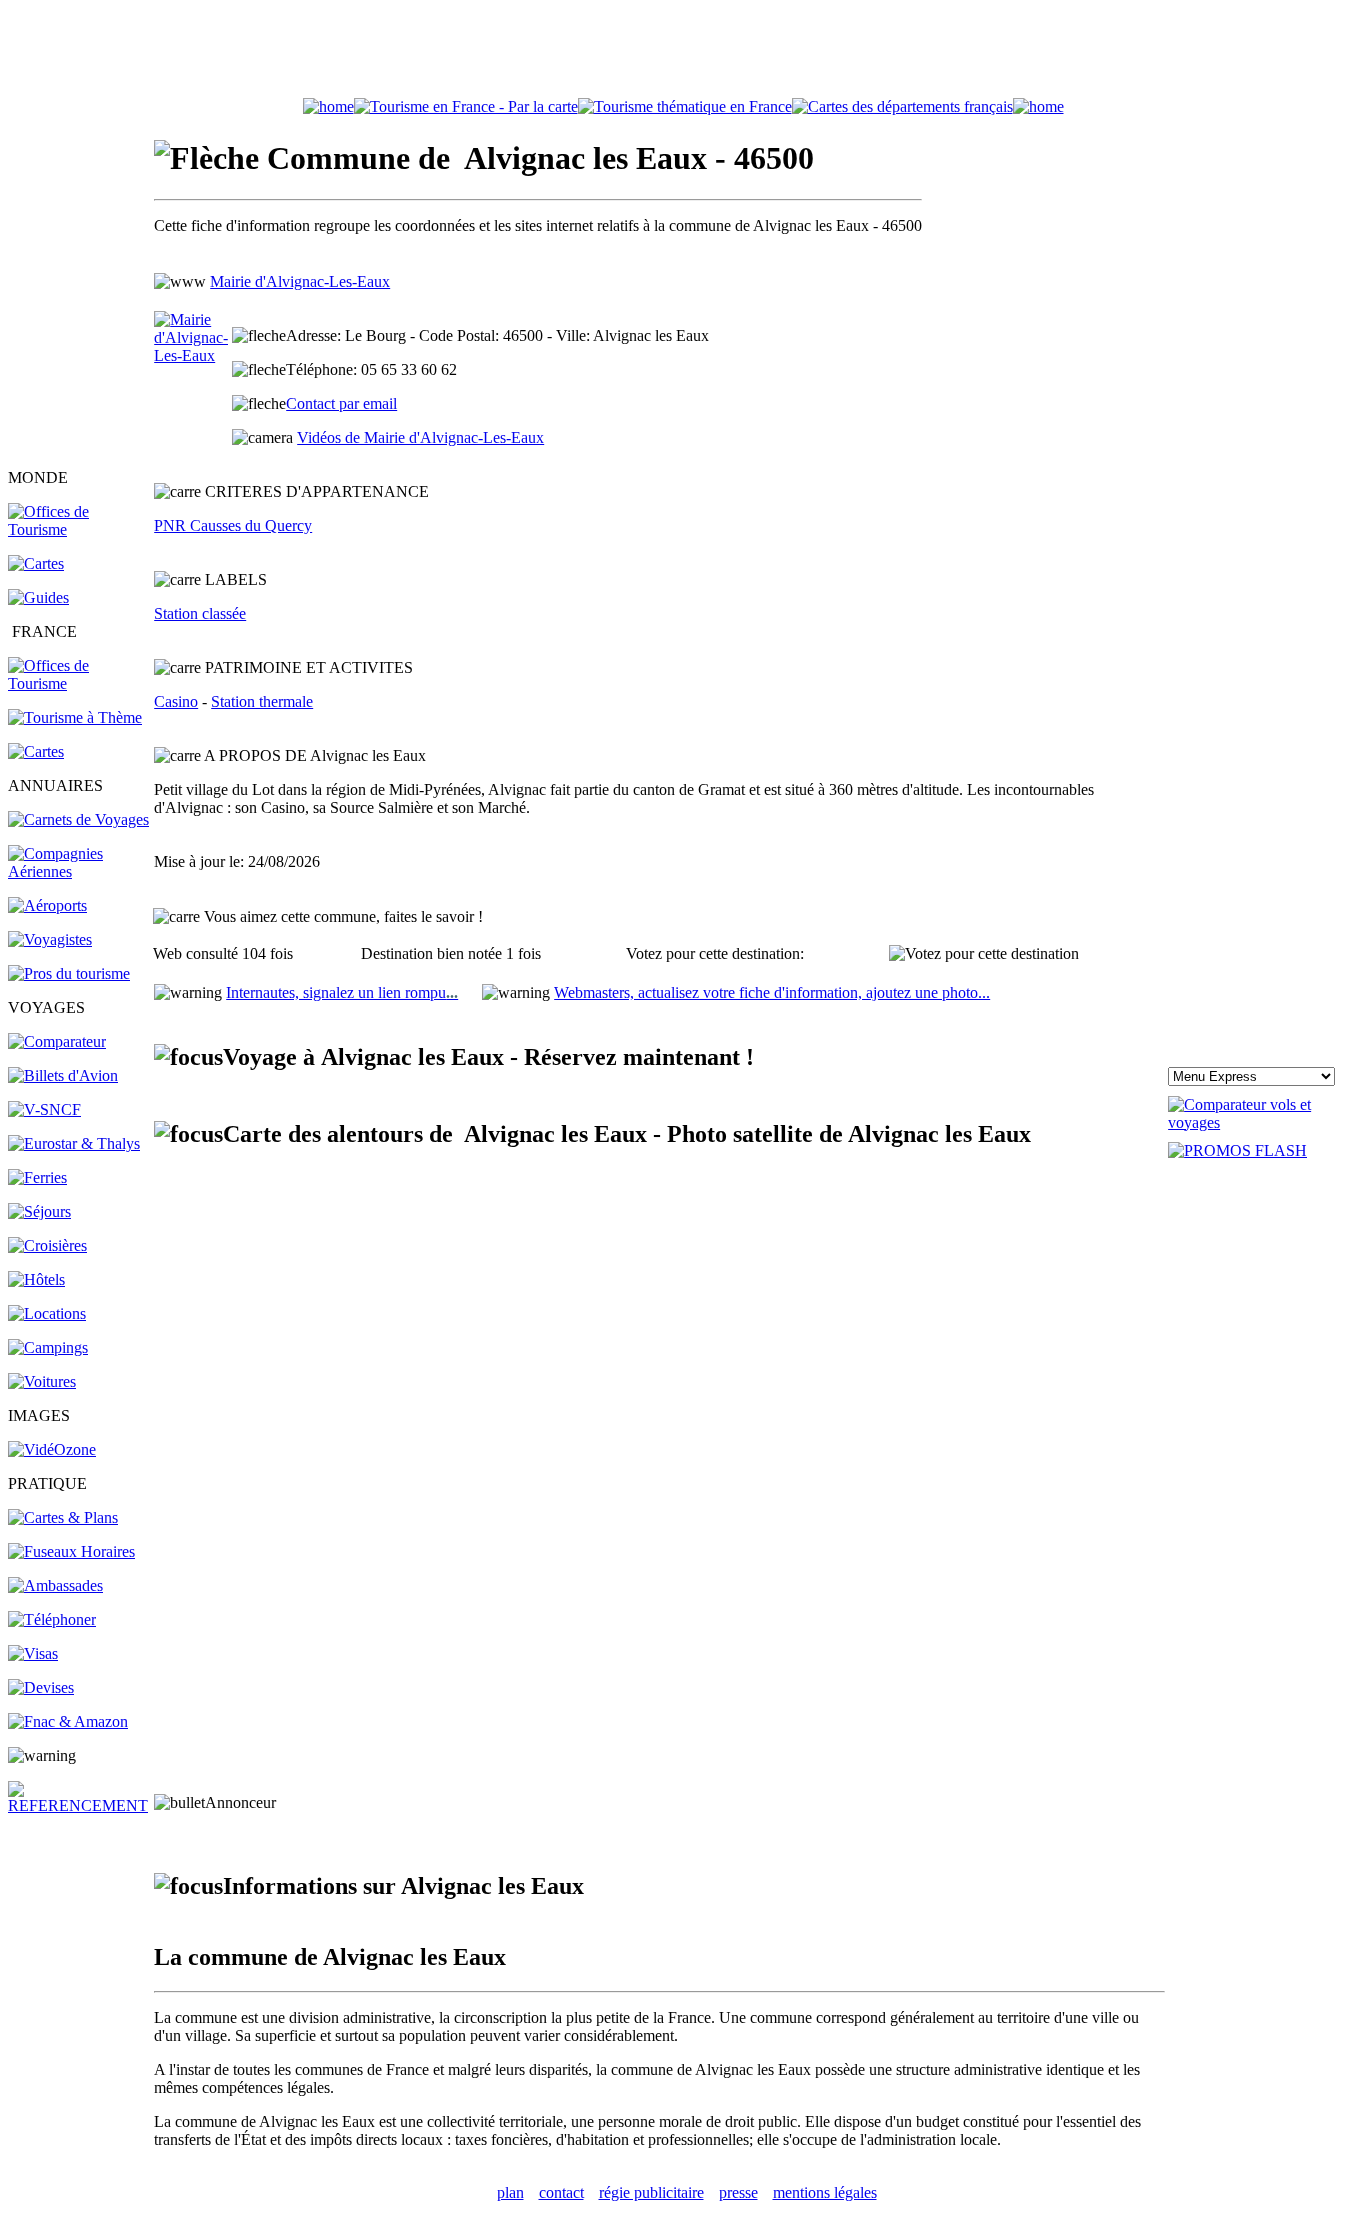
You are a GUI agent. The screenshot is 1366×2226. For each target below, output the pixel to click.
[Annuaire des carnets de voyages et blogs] (78, 819)
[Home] (328, 106)
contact (561, 2192)
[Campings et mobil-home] (48, 1347)
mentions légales (825, 2192)
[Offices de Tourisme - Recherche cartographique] (466, 106)
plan (510, 2192)
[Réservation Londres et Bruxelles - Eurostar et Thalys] (74, 1143)
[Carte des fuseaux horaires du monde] (71, 1551)
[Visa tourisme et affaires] (33, 1653)
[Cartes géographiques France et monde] (63, 1517)
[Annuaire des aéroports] (47, 905)
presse (738, 2192)
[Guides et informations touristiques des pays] (38, 597)
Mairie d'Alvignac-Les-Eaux (300, 281)
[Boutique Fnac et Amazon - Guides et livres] (68, 1721)
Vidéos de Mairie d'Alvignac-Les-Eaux (420, 437)
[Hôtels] (36, 1279)
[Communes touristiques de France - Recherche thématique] (75, 717)
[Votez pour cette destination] (984, 954)
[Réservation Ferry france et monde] (37, 1177)
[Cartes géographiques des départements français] (36, 751)
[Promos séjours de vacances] (39, 1211)
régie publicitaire (651, 2192)
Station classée (200, 613)
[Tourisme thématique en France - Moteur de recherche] (685, 106)
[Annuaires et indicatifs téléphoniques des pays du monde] (52, 1619)
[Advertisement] (683, 53)
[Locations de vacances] (47, 1313)
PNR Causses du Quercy (233, 525)
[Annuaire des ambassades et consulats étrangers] (55, 1585)
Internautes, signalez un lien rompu (342, 992)
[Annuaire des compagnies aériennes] (79, 871)
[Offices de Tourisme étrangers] (79, 529)
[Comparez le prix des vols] (1263, 1122)
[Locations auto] (42, 1381)
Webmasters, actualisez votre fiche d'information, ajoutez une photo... (772, 992)
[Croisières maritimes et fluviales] (47, 1245)
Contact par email (341, 403)
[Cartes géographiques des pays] (36, 563)
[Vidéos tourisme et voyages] (52, 1449)
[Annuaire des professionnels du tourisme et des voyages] (69, 973)
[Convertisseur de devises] (41, 1687)
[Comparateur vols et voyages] (57, 1041)
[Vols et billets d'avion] (63, 1075)
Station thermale (262, 701)
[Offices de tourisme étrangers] (902, 106)
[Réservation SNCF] (44, 1109)
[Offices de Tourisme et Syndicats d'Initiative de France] (79, 683)
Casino (176, 701)
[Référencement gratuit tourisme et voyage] (79, 1805)
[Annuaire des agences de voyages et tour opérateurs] (50, 939)
